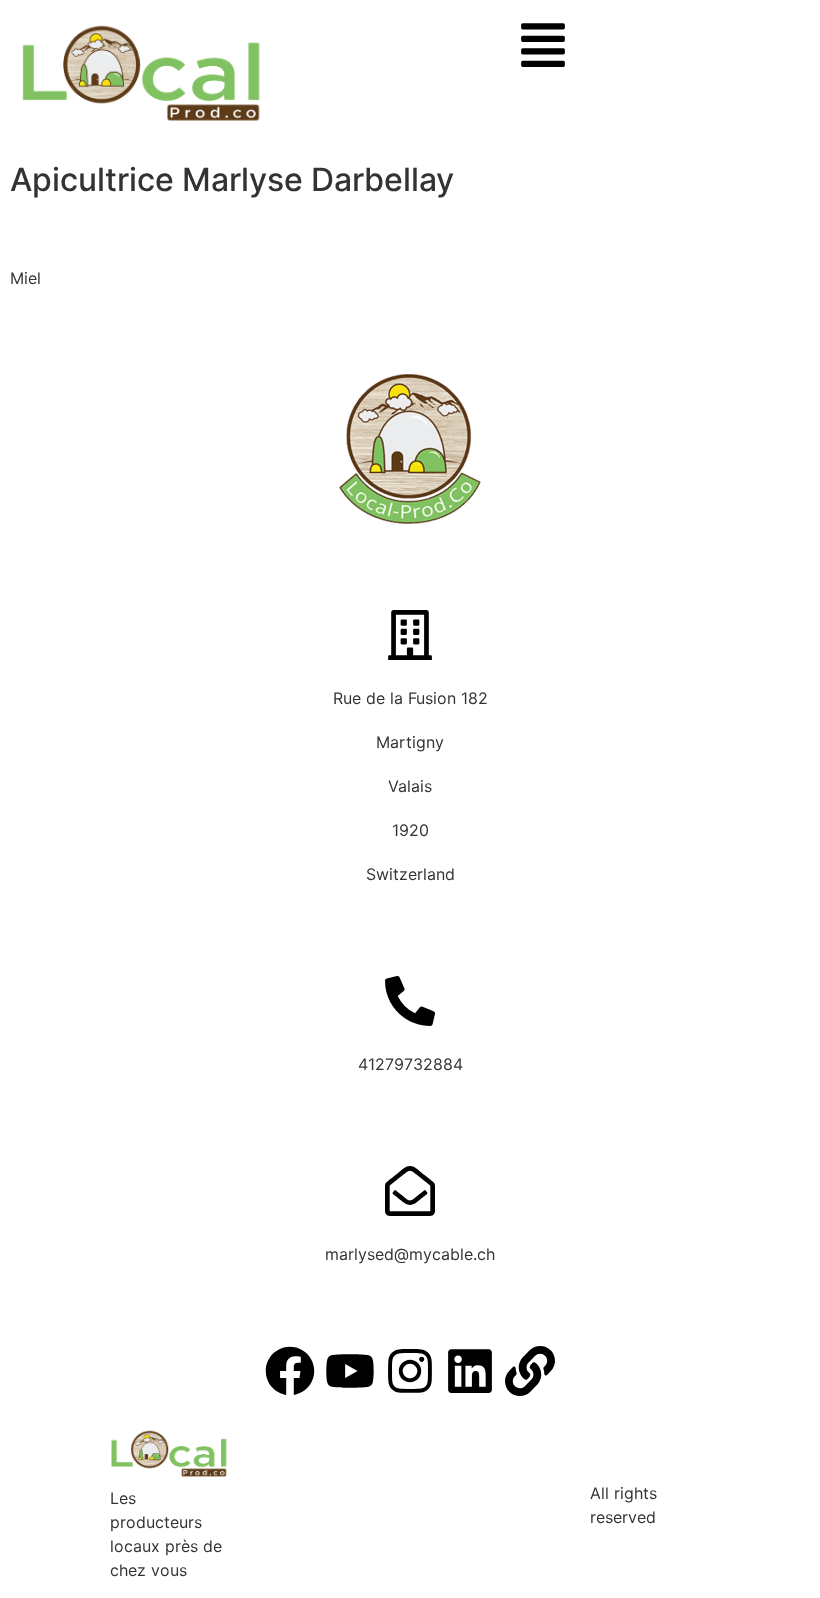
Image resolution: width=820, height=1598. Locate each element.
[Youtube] (350, 1371)
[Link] (530, 1371)
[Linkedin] (470, 1371)
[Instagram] (410, 1371)
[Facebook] (290, 1371)
